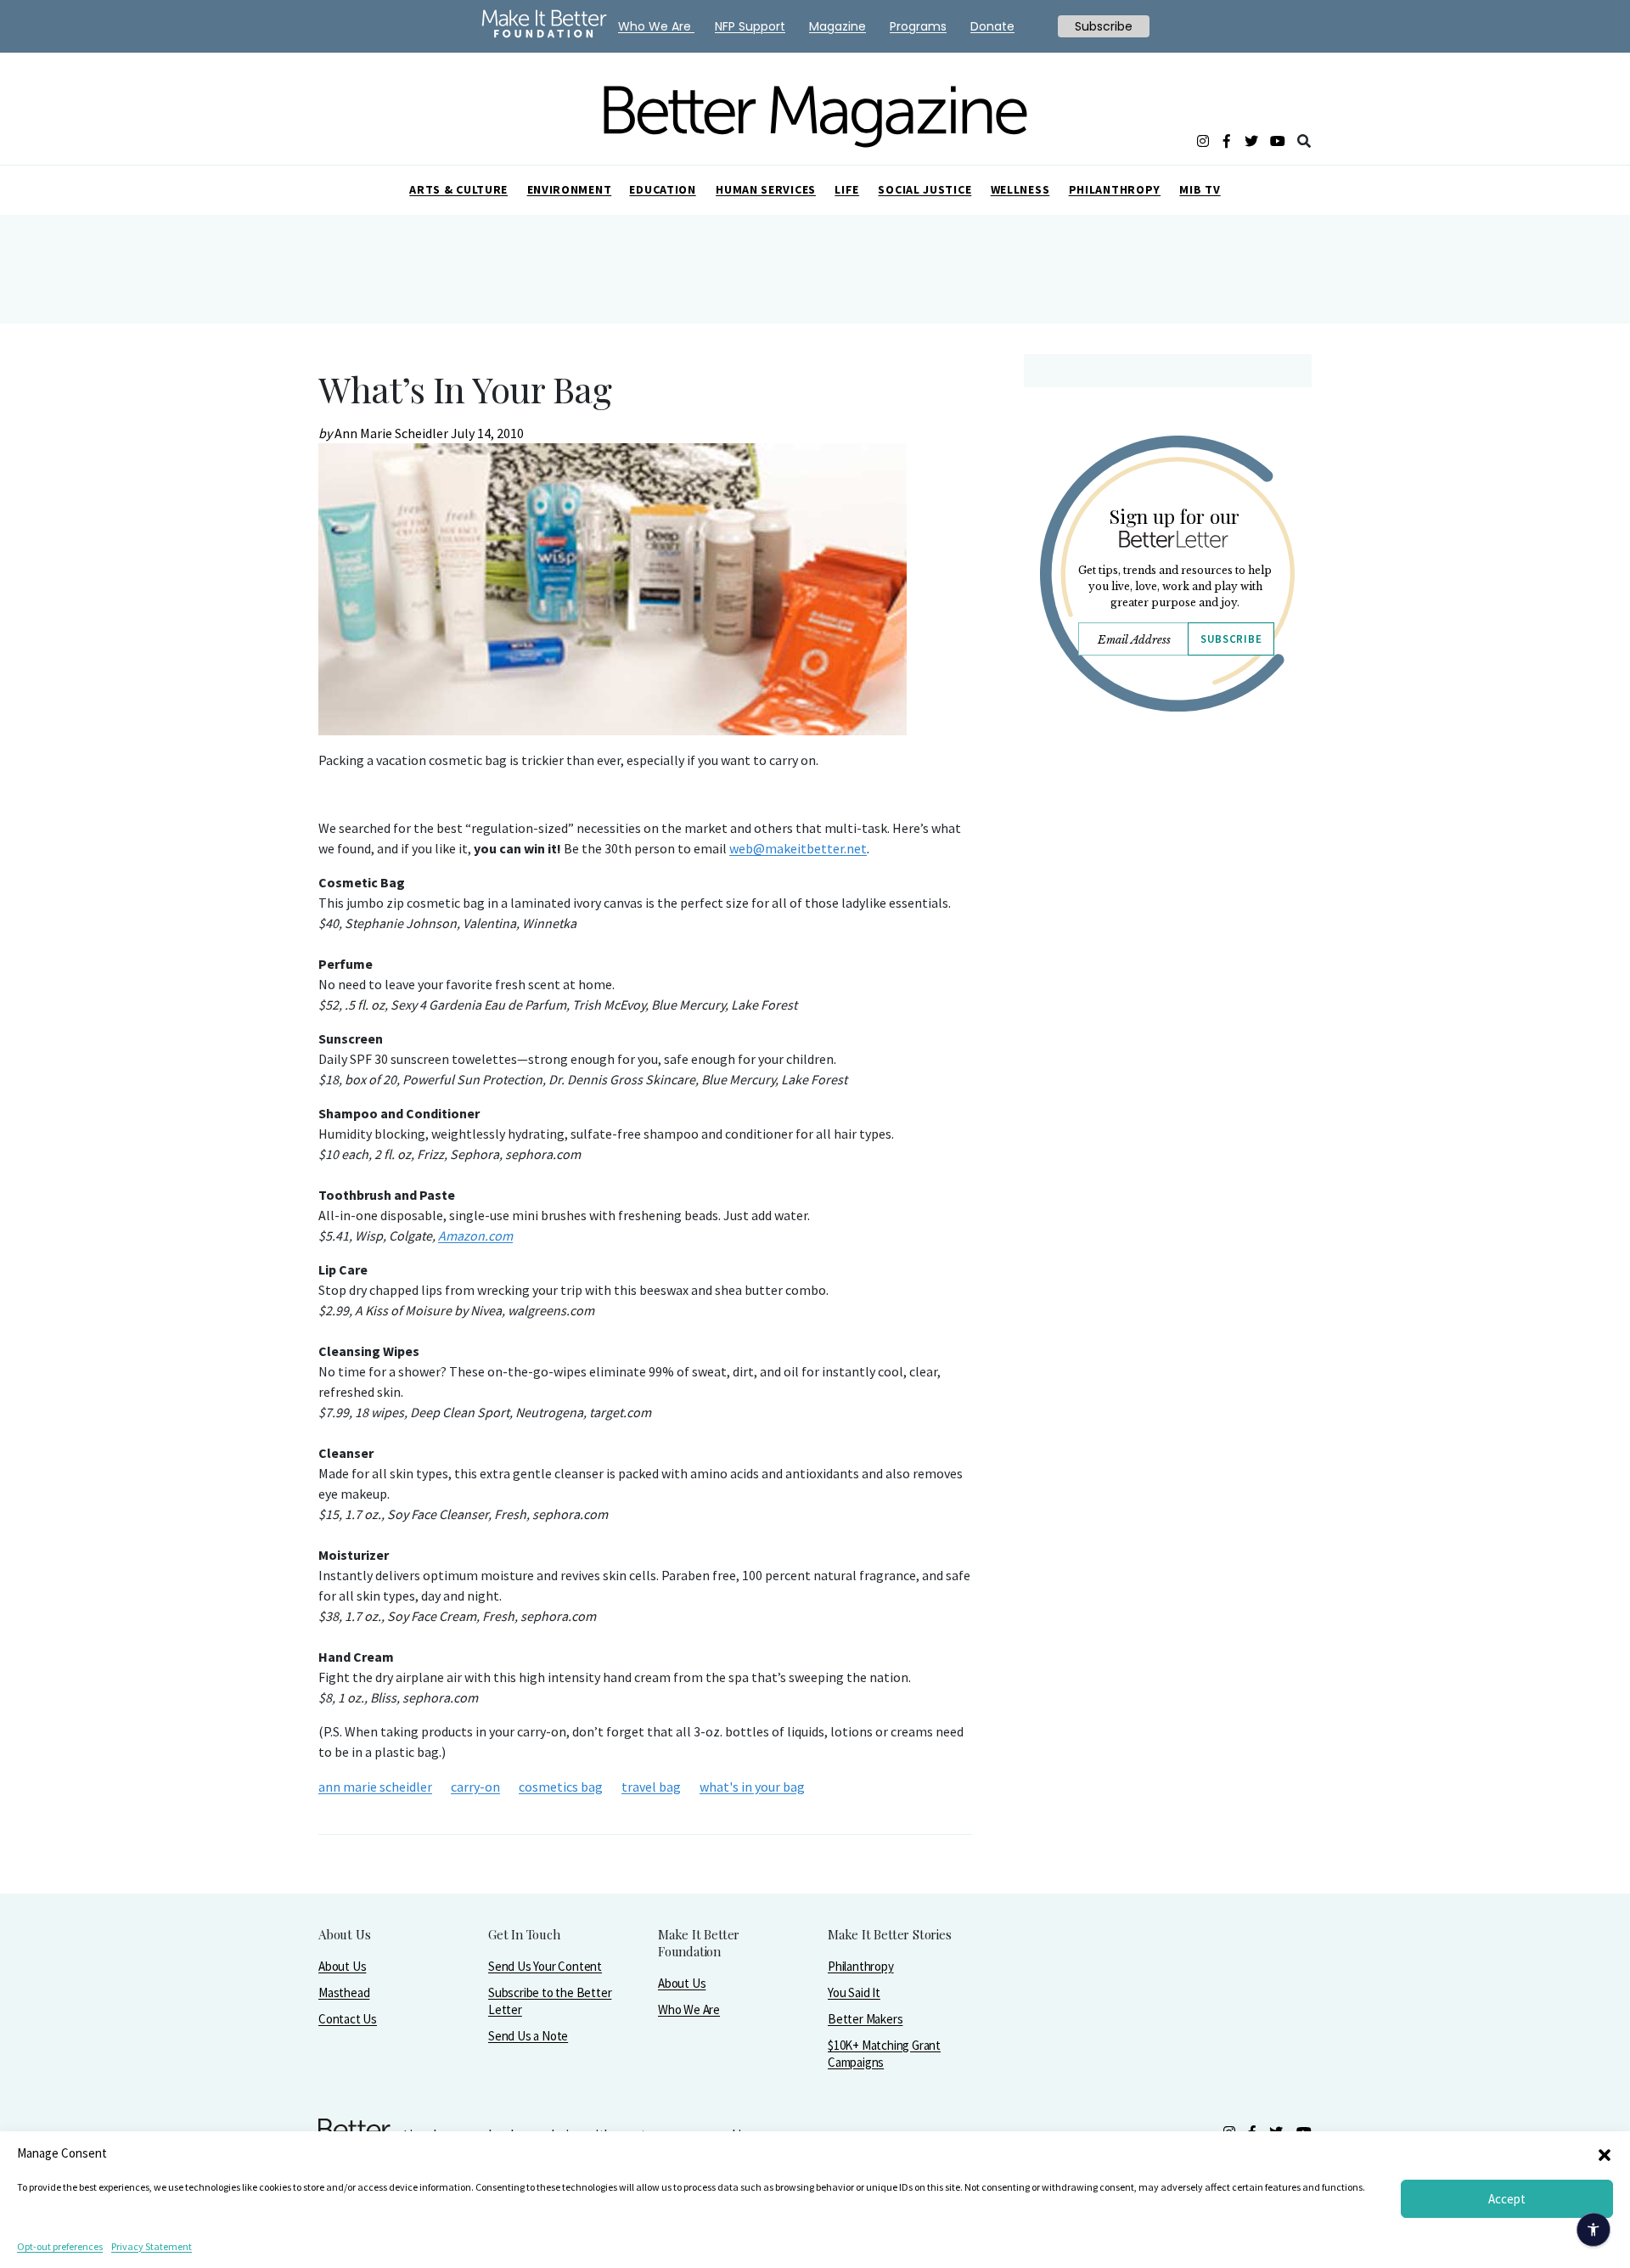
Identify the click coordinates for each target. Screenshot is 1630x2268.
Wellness (1020, 189)
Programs (918, 26)
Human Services (766, 189)
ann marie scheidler (375, 1787)
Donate (992, 26)
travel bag (651, 1787)
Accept (1507, 2199)
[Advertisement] (1167, 873)
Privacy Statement (152, 2246)
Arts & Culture (458, 189)
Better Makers (865, 2019)
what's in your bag (752, 1787)
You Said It (854, 1992)
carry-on (475, 1787)
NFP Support (750, 26)
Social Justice (925, 189)
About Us (342, 1966)
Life (847, 189)
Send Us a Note (528, 2036)
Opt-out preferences (60, 2246)
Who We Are (689, 2009)
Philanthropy (1115, 189)
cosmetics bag (561, 1787)
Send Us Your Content (545, 1966)
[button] (1605, 2153)
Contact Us (348, 2019)
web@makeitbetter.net (798, 848)
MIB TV (1200, 189)
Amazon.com (475, 1235)
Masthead (344, 1992)
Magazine (837, 26)
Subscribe (1231, 639)
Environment (570, 189)
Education (662, 189)
